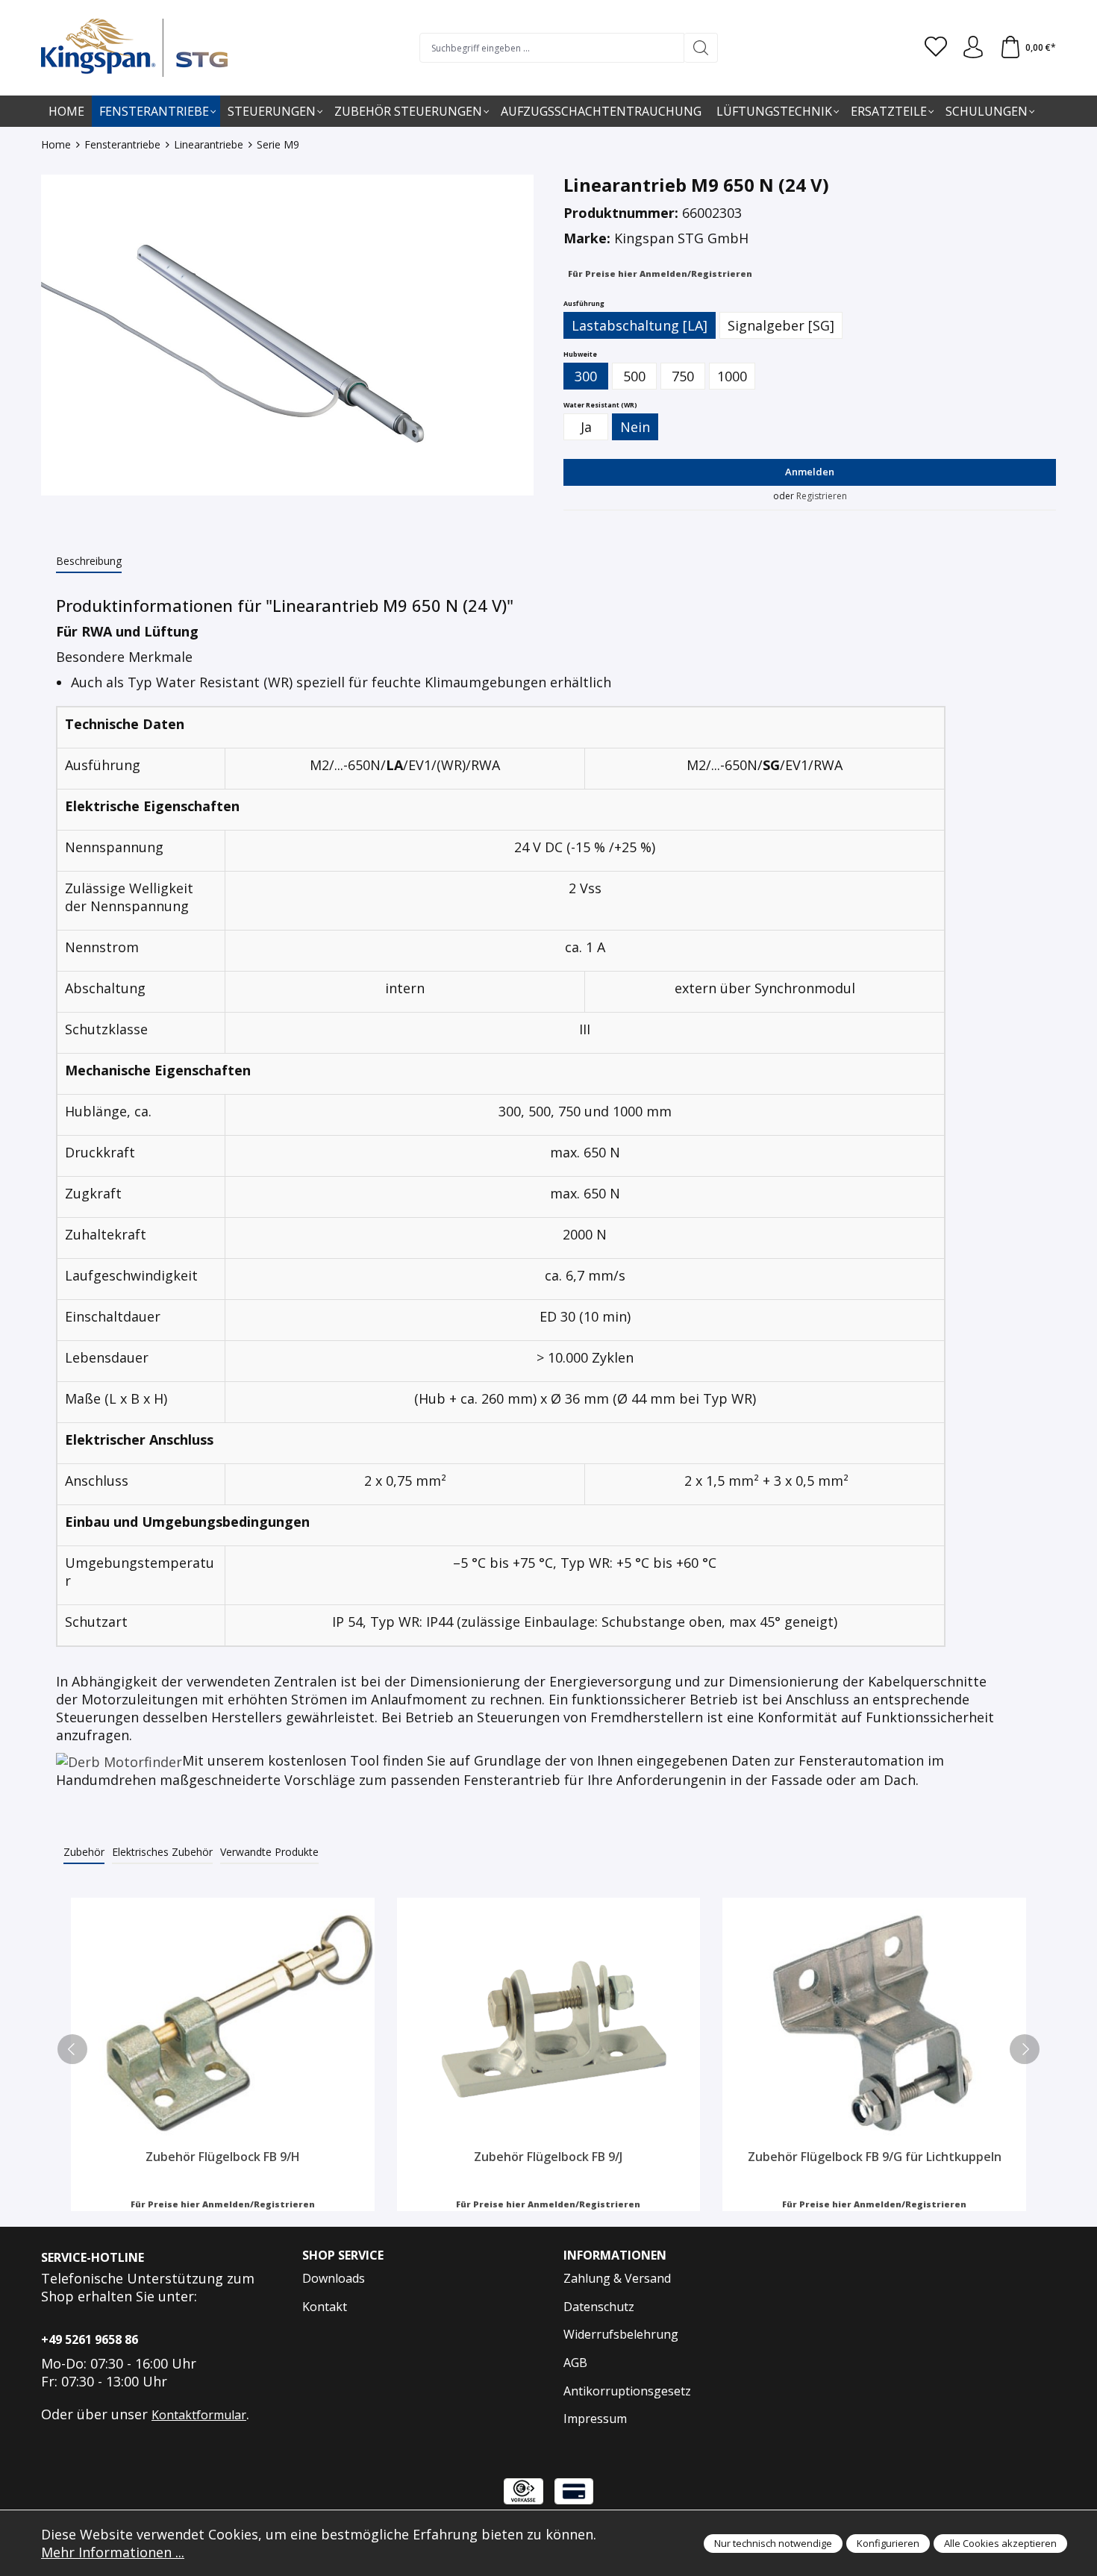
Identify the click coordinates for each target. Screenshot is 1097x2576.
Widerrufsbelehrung (621, 2334)
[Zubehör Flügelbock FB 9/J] (549, 2023)
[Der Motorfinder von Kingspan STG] (119, 1760)
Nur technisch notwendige (773, 2543)
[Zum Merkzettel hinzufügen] (360, 1913)
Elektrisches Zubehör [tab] (162, 1852)
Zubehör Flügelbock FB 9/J (548, 2157)
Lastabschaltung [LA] (640, 325)
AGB (575, 2363)
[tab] (89, 562)
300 (586, 376)
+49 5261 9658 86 (90, 2339)
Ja (586, 427)
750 (683, 376)
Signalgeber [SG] (781, 325)
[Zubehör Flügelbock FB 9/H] (223, 2023)
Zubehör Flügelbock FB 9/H (223, 2157)
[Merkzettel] (936, 48)
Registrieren (822, 496)
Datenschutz (599, 2307)
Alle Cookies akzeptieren (1000, 2543)
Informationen (615, 2255)
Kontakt (325, 2307)
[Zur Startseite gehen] (134, 48)
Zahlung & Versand (617, 2278)
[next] (1025, 2049)
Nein (635, 427)
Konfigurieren (888, 2543)
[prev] (72, 2049)
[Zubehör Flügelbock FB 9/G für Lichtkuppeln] (874, 2023)
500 (634, 376)
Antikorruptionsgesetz (627, 2391)
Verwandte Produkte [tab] (269, 1852)
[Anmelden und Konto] (973, 48)
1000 (732, 376)
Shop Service (343, 2255)
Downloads (334, 2278)
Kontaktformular (199, 2415)
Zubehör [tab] (84, 1852)
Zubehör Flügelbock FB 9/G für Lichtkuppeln (875, 2157)
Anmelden (810, 472)
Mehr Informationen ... (113, 2552)
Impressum (595, 2419)
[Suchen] (701, 48)
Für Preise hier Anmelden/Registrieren (660, 273)
